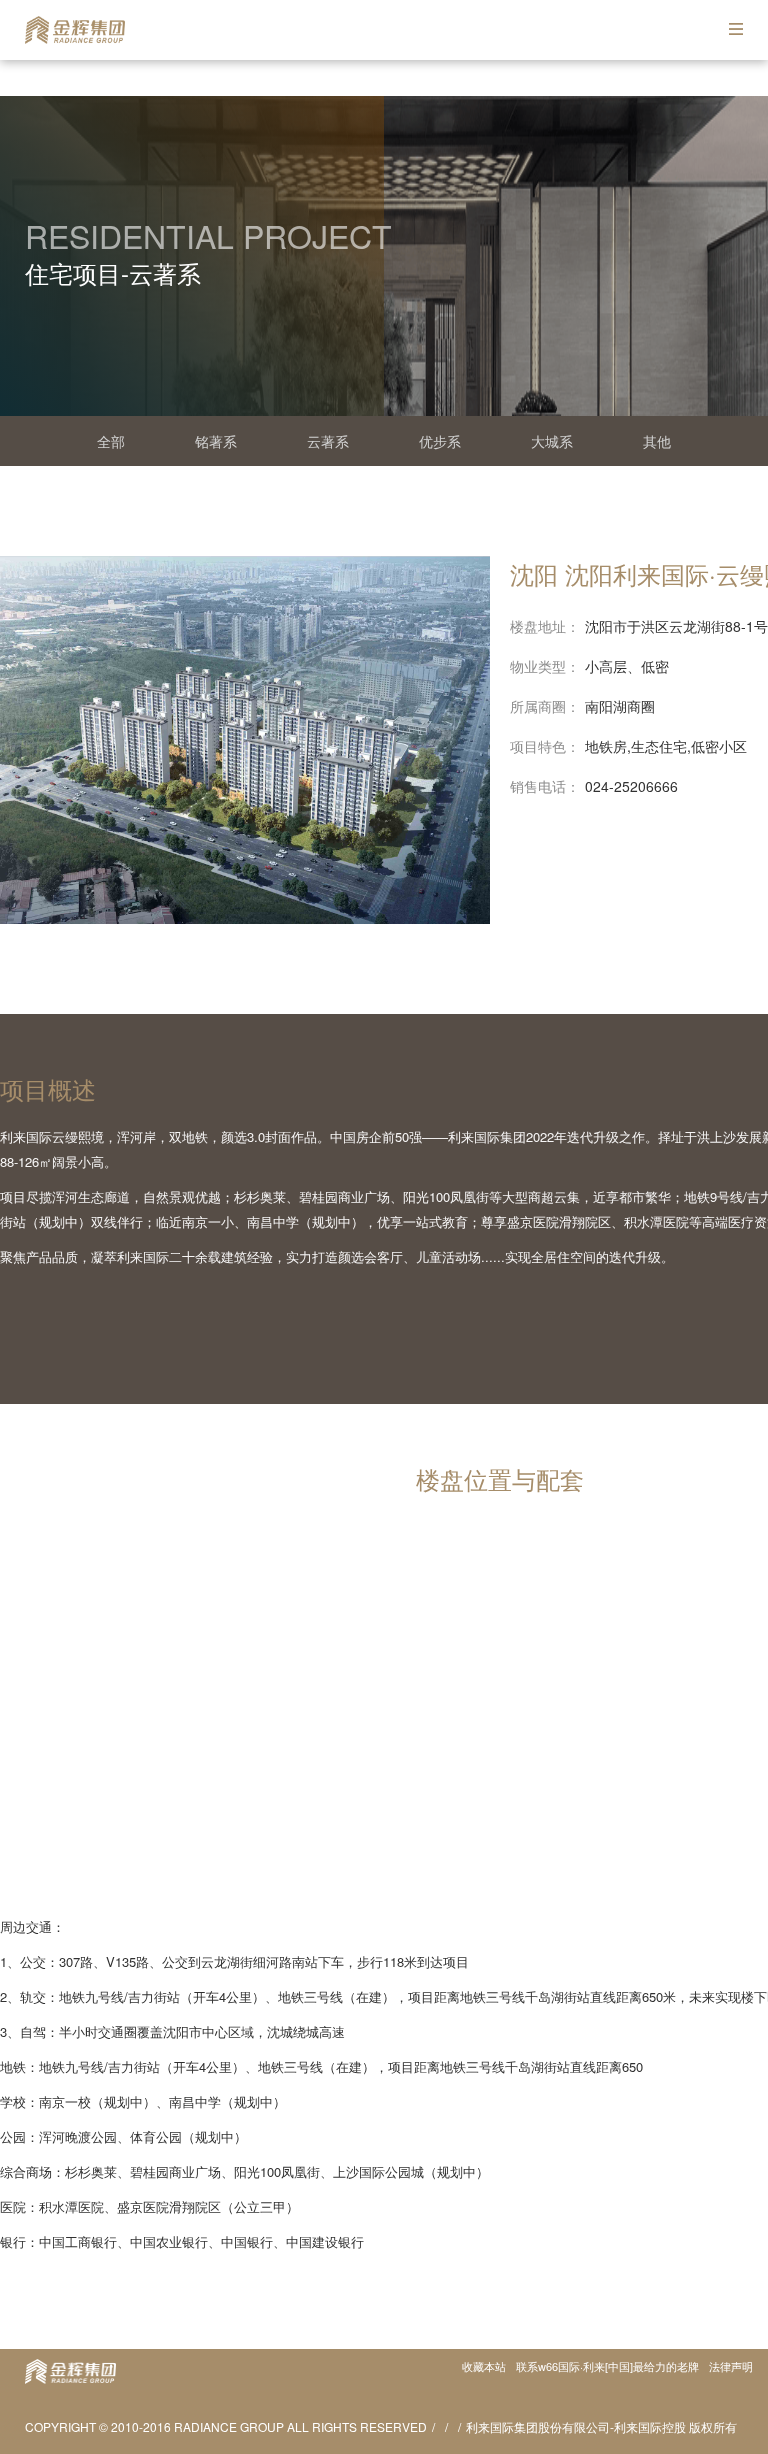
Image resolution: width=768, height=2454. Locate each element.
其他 (657, 441)
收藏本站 (484, 2366)
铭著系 (216, 441)
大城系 (552, 441)
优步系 (440, 441)
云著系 (328, 441)
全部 (111, 441)
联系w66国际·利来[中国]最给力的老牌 (607, 2366)
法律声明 (731, 2366)
